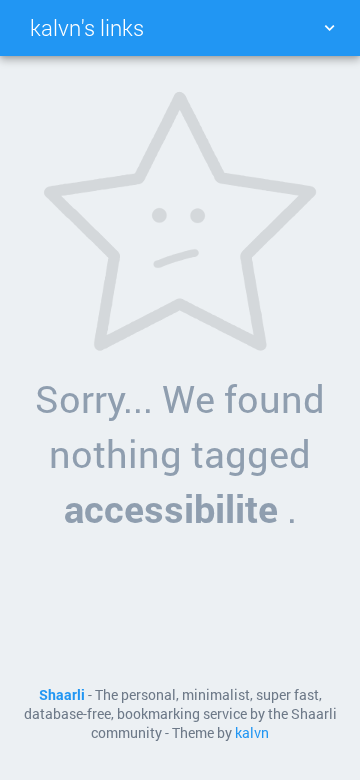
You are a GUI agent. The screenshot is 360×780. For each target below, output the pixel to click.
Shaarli (62, 695)
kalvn (252, 733)
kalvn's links (87, 27)
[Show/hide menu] (329, 28)
